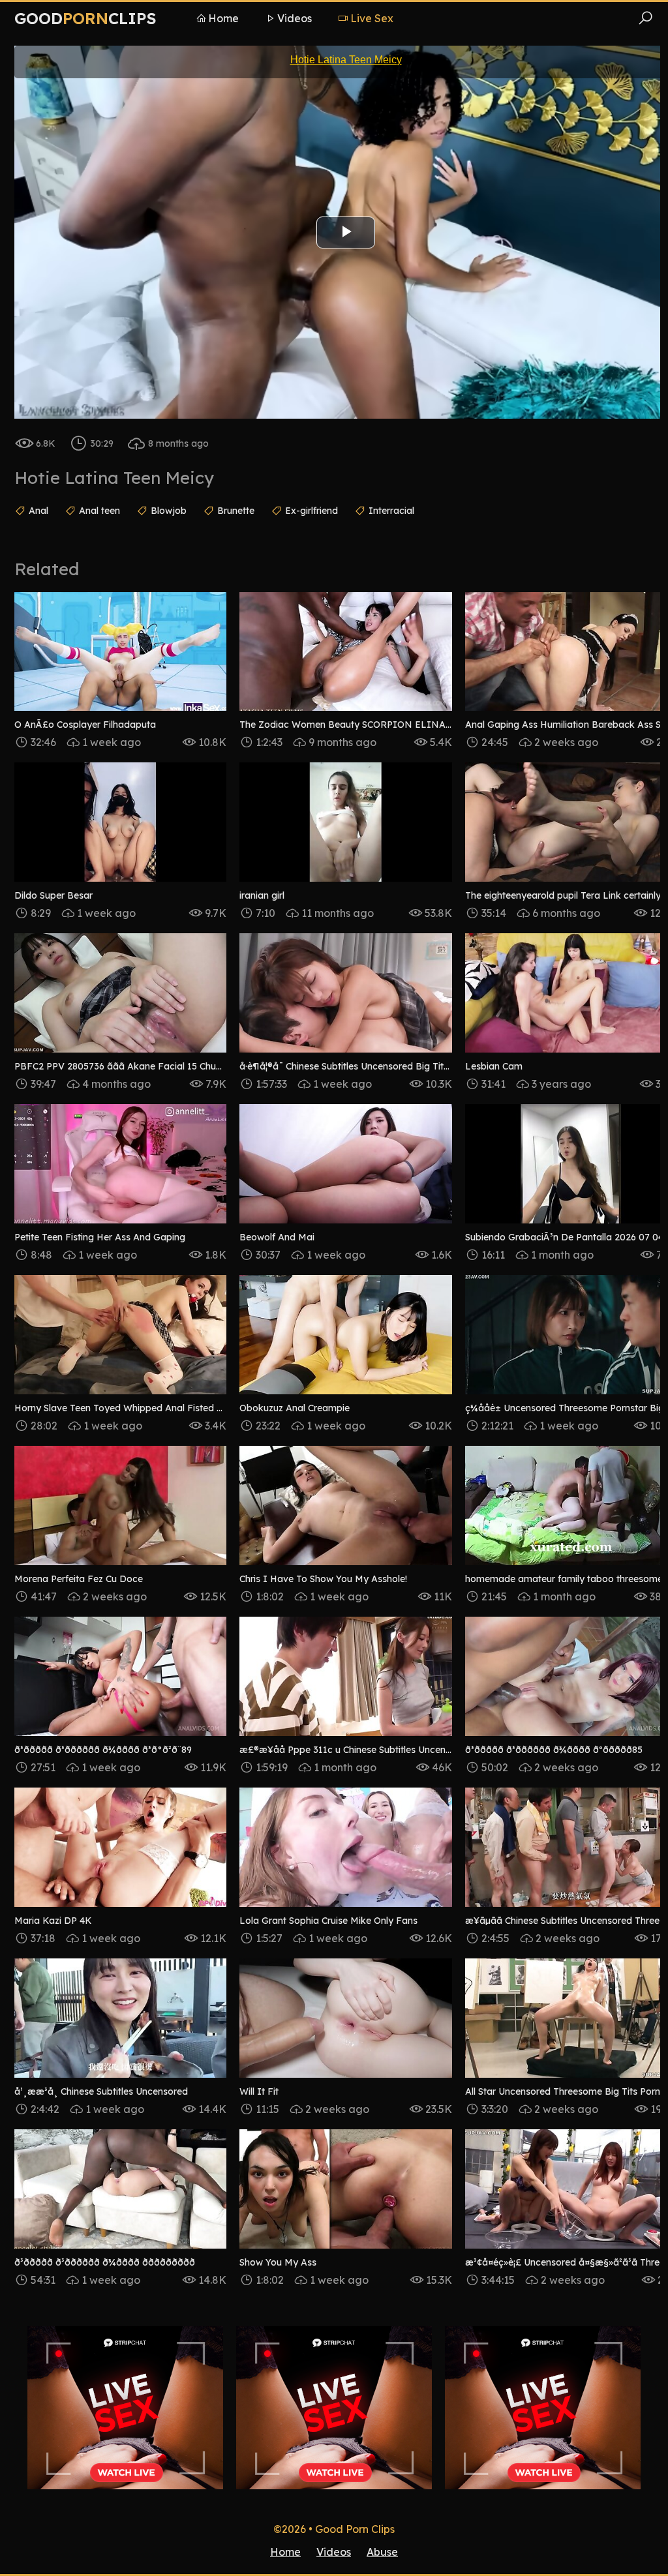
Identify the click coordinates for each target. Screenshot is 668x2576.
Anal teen (99, 511)
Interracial (391, 511)
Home (223, 18)
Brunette (236, 511)
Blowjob (169, 511)
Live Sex (372, 18)
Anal (38, 511)
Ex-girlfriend (311, 511)
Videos (295, 18)
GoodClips (85, 18)
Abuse (382, 2552)
